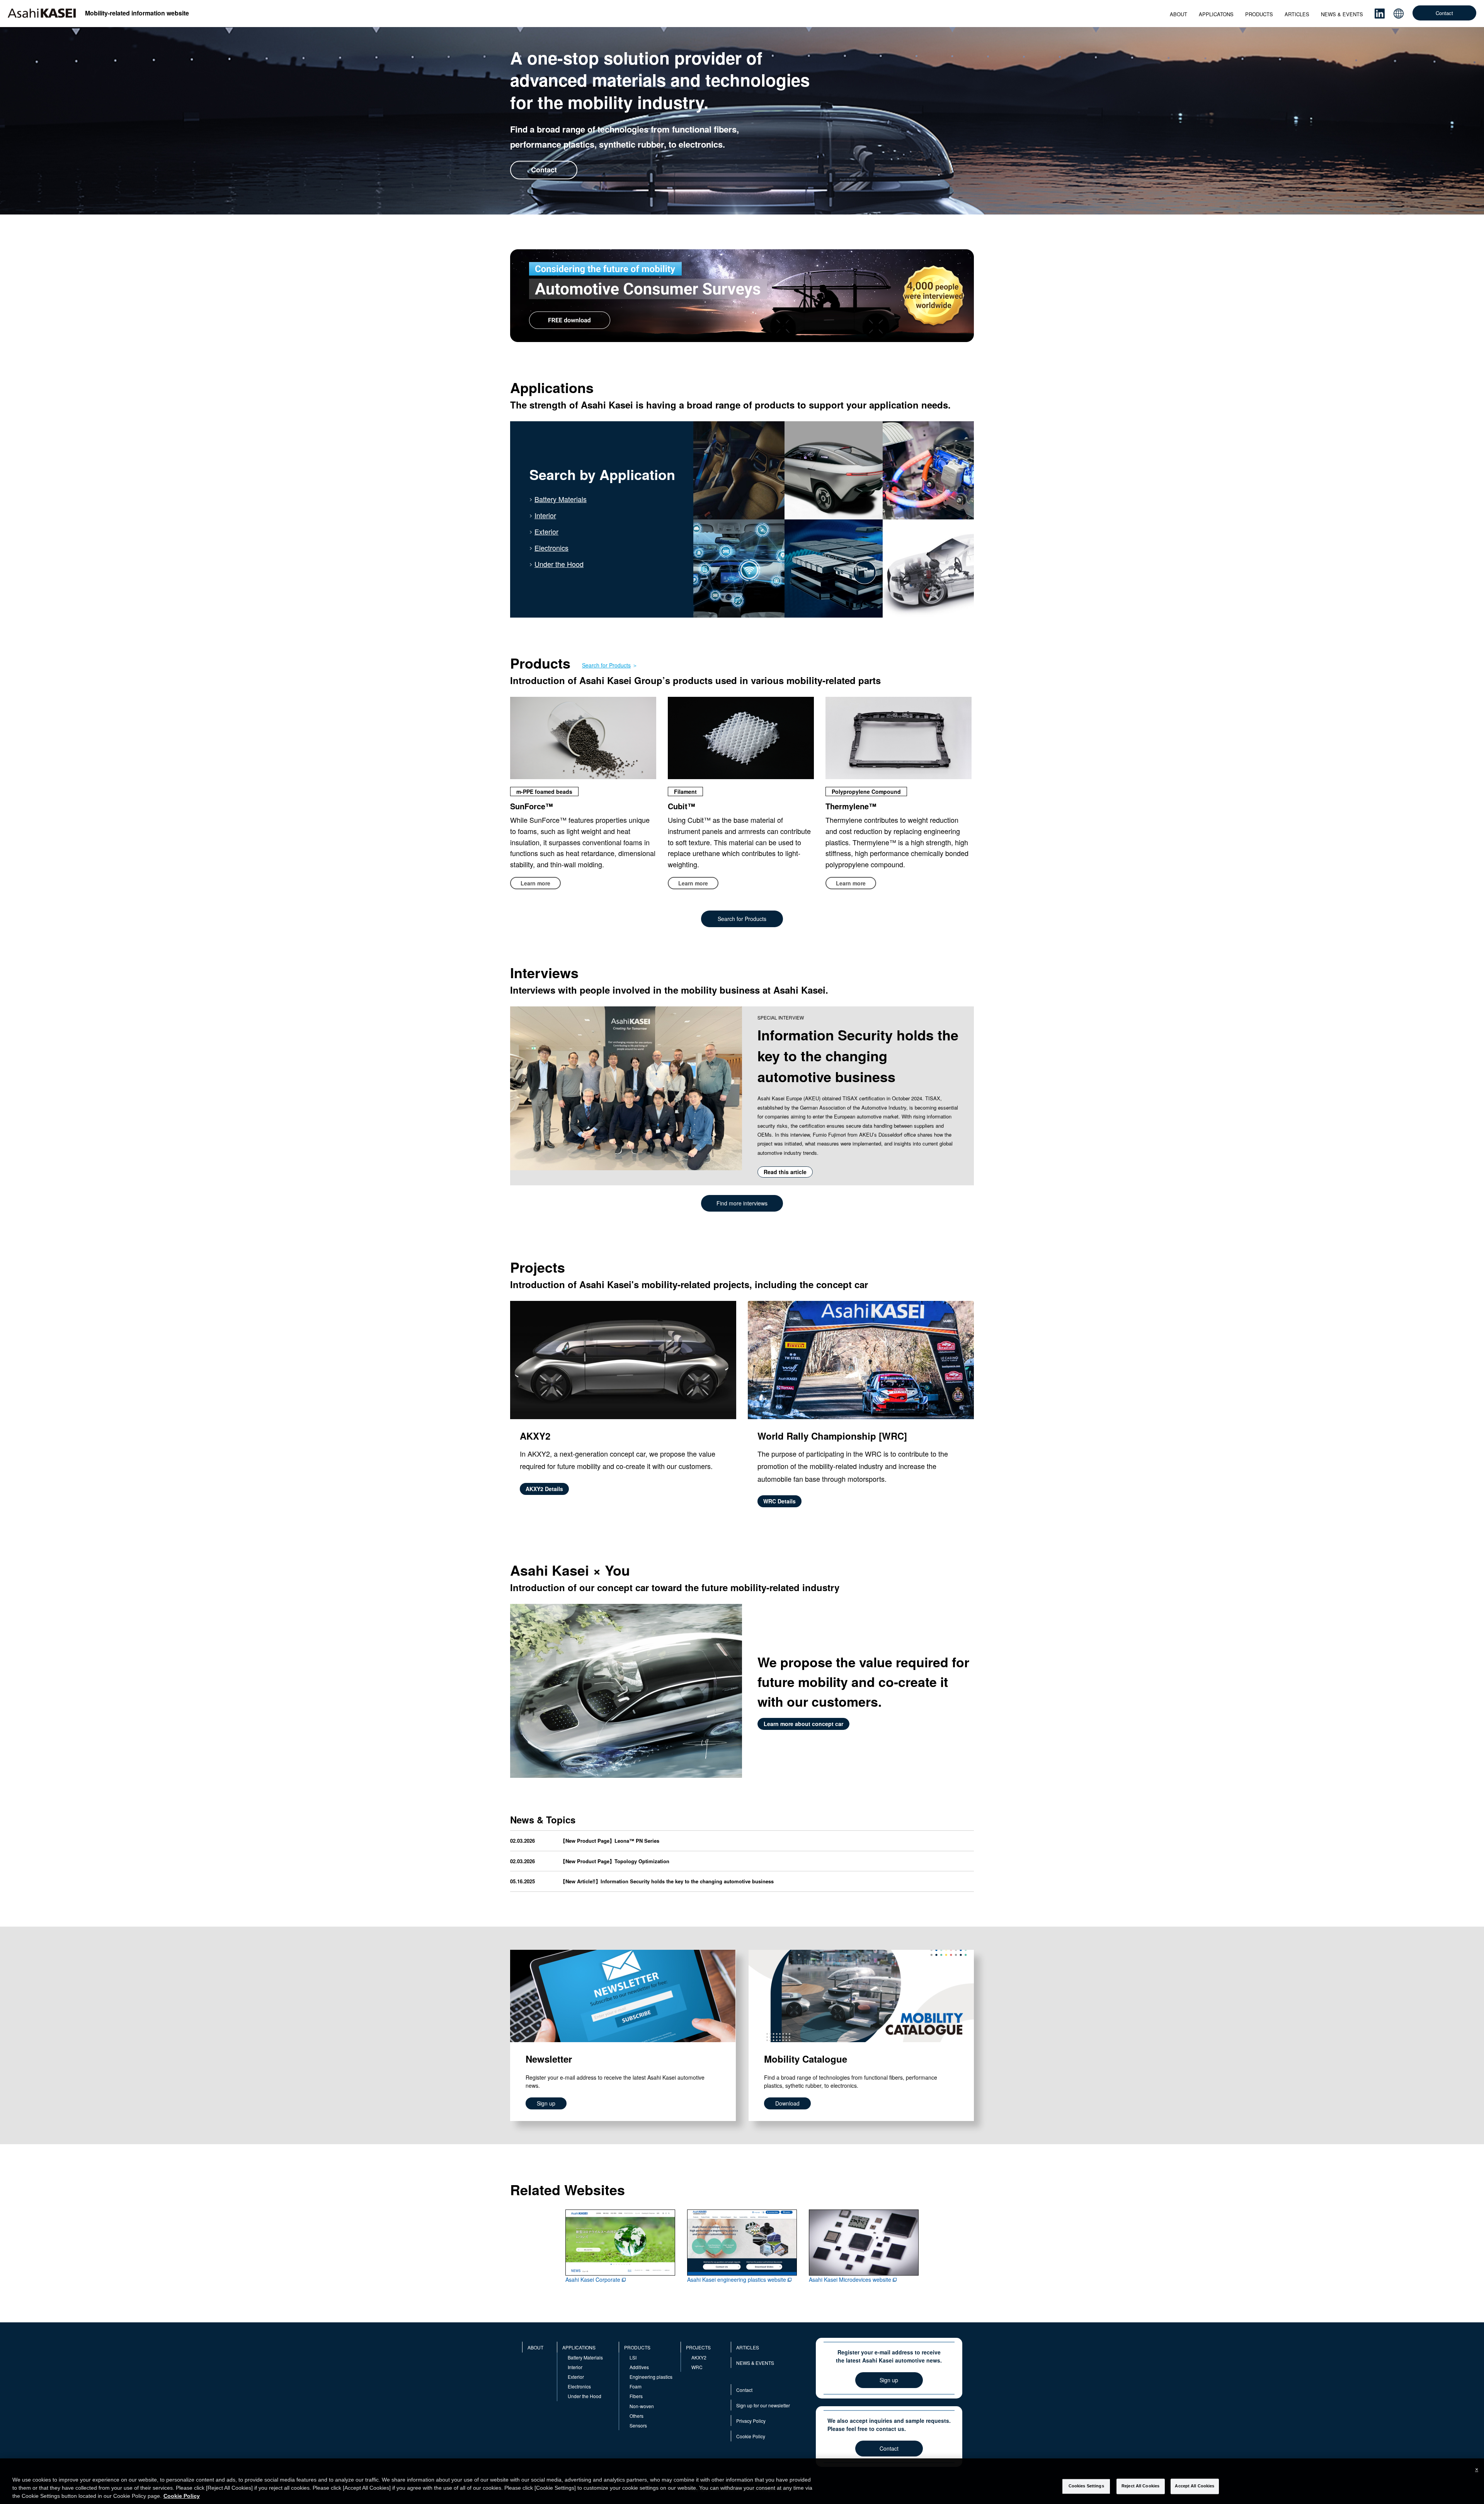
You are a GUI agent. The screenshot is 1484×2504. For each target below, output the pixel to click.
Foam (636, 2386)
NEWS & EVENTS (1342, 14)
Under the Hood (559, 564)
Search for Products (606, 665)
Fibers (636, 2396)
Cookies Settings (1086, 2486)
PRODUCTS (1259, 14)
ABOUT (1179, 14)
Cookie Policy (751, 2436)
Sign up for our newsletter (763, 2405)
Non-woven (642, 2406)
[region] (742, 2481)
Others (636, 2416)
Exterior (546, 531)
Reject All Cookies (1140, 2486)
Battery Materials (561, 499)
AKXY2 (699, 2357)
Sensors (638, 2425)
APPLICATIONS (579, 2347)
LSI (633, 2357)
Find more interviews (742, 1203)
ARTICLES (1297, 14)
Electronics (551, 548)
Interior (545, 515)
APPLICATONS (1216, 14)
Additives (639, 2367)
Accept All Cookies (1195, 2486)
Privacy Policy (751, 2421)
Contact (1444, 13)
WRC (697, 2367)
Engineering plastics (651, 2377)
